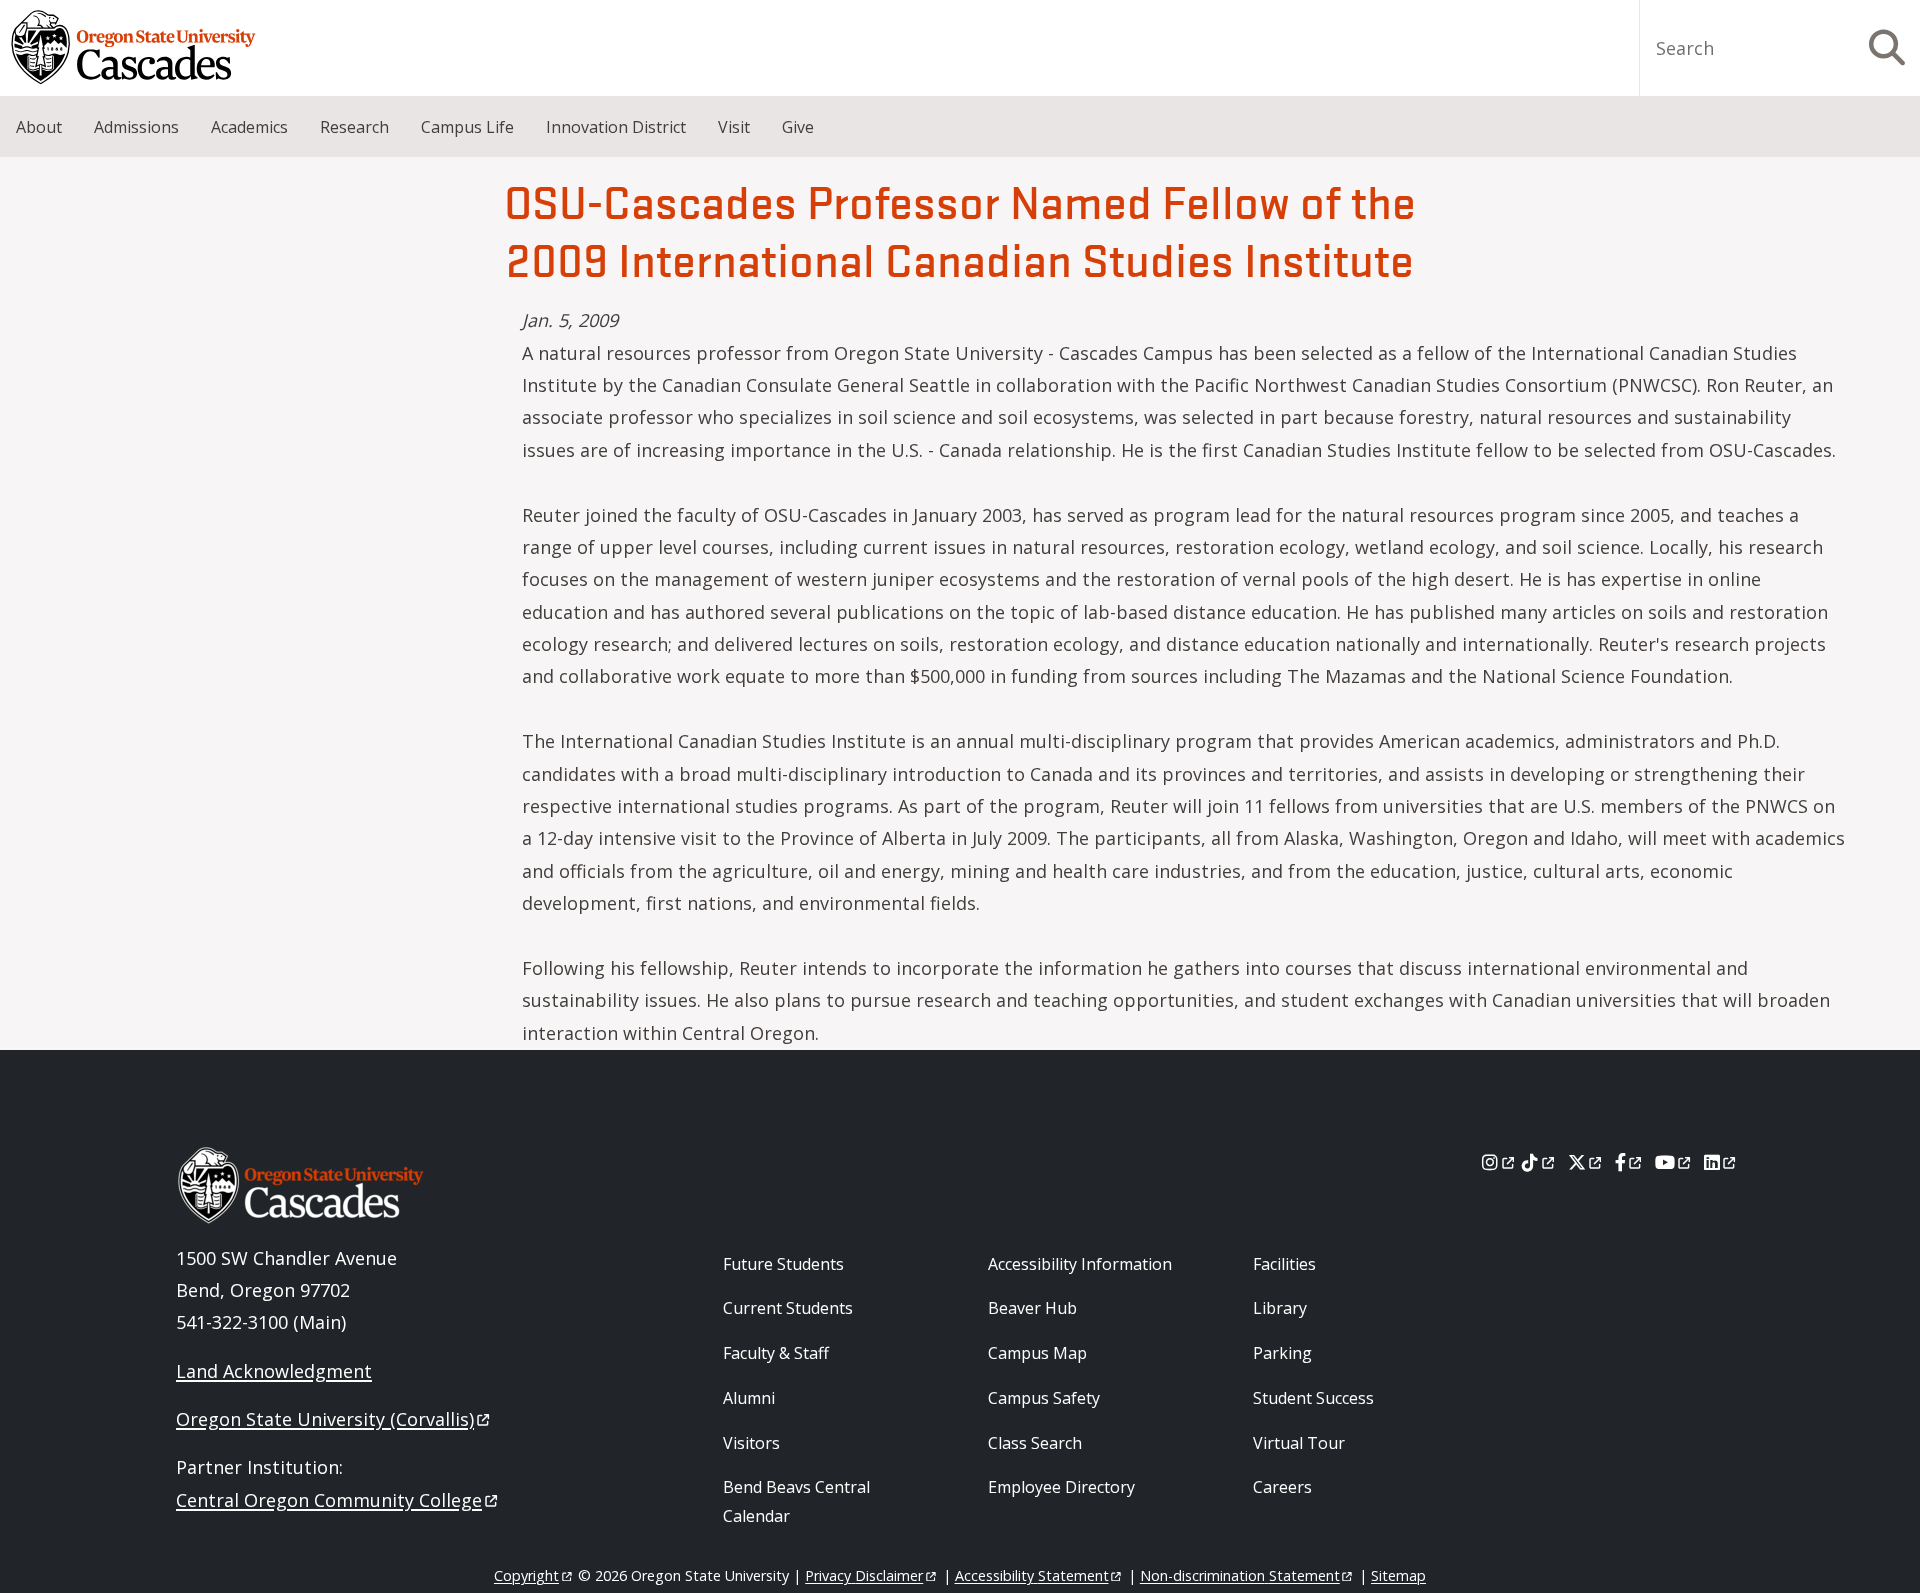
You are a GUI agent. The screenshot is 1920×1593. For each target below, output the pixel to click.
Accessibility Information (1080, 1264)
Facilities (1284, 1264)
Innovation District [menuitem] (616, 127)
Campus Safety (1044, 1398)
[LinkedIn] (1721, 1162)
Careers (1282, 1487)
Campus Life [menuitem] (467, 127)
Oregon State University (325, 1419)
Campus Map (1037, 1353)
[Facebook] (1630, 1162)
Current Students (788, 1308)
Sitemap (1398, 1575)
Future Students (783, 1264)
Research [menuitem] (354, 127)
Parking (1282, 1353)
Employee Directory (1061, 1487)
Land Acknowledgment (274, 1371)
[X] (1586, 1162)
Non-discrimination (1240, 1575)
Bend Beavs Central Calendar (796, 1501)
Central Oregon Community (329, 1500)
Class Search (1035, 1443)
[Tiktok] (1539, 1162)
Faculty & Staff (776, 1353)
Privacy (864, 1575)
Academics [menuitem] (249, 127)
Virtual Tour (1299, 1443)
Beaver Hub (1032, 1308)
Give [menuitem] (798, 127)
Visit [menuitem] (734, 127)
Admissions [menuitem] (136, 127)
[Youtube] (1674, 1162)
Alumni (749, 1398)
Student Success (1313, 1398)
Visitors (751, 1443)
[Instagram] (1499, 1162)
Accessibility (1032, 1575)
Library (1280, 1308)
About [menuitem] (39, 127)
